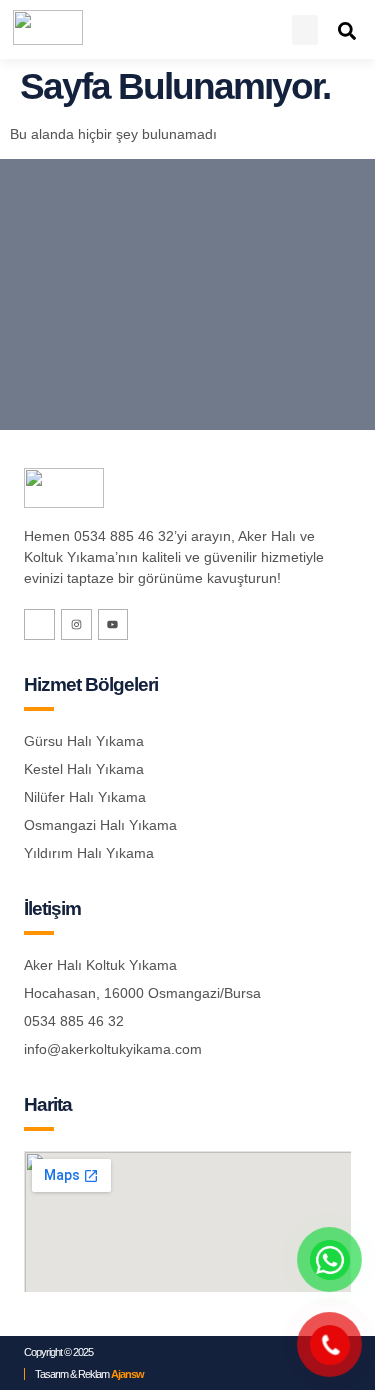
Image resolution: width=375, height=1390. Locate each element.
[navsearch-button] (347, 30)
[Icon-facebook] (39, 624)
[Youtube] (113, 624)
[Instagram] (76, 624)
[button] (305, 30)
